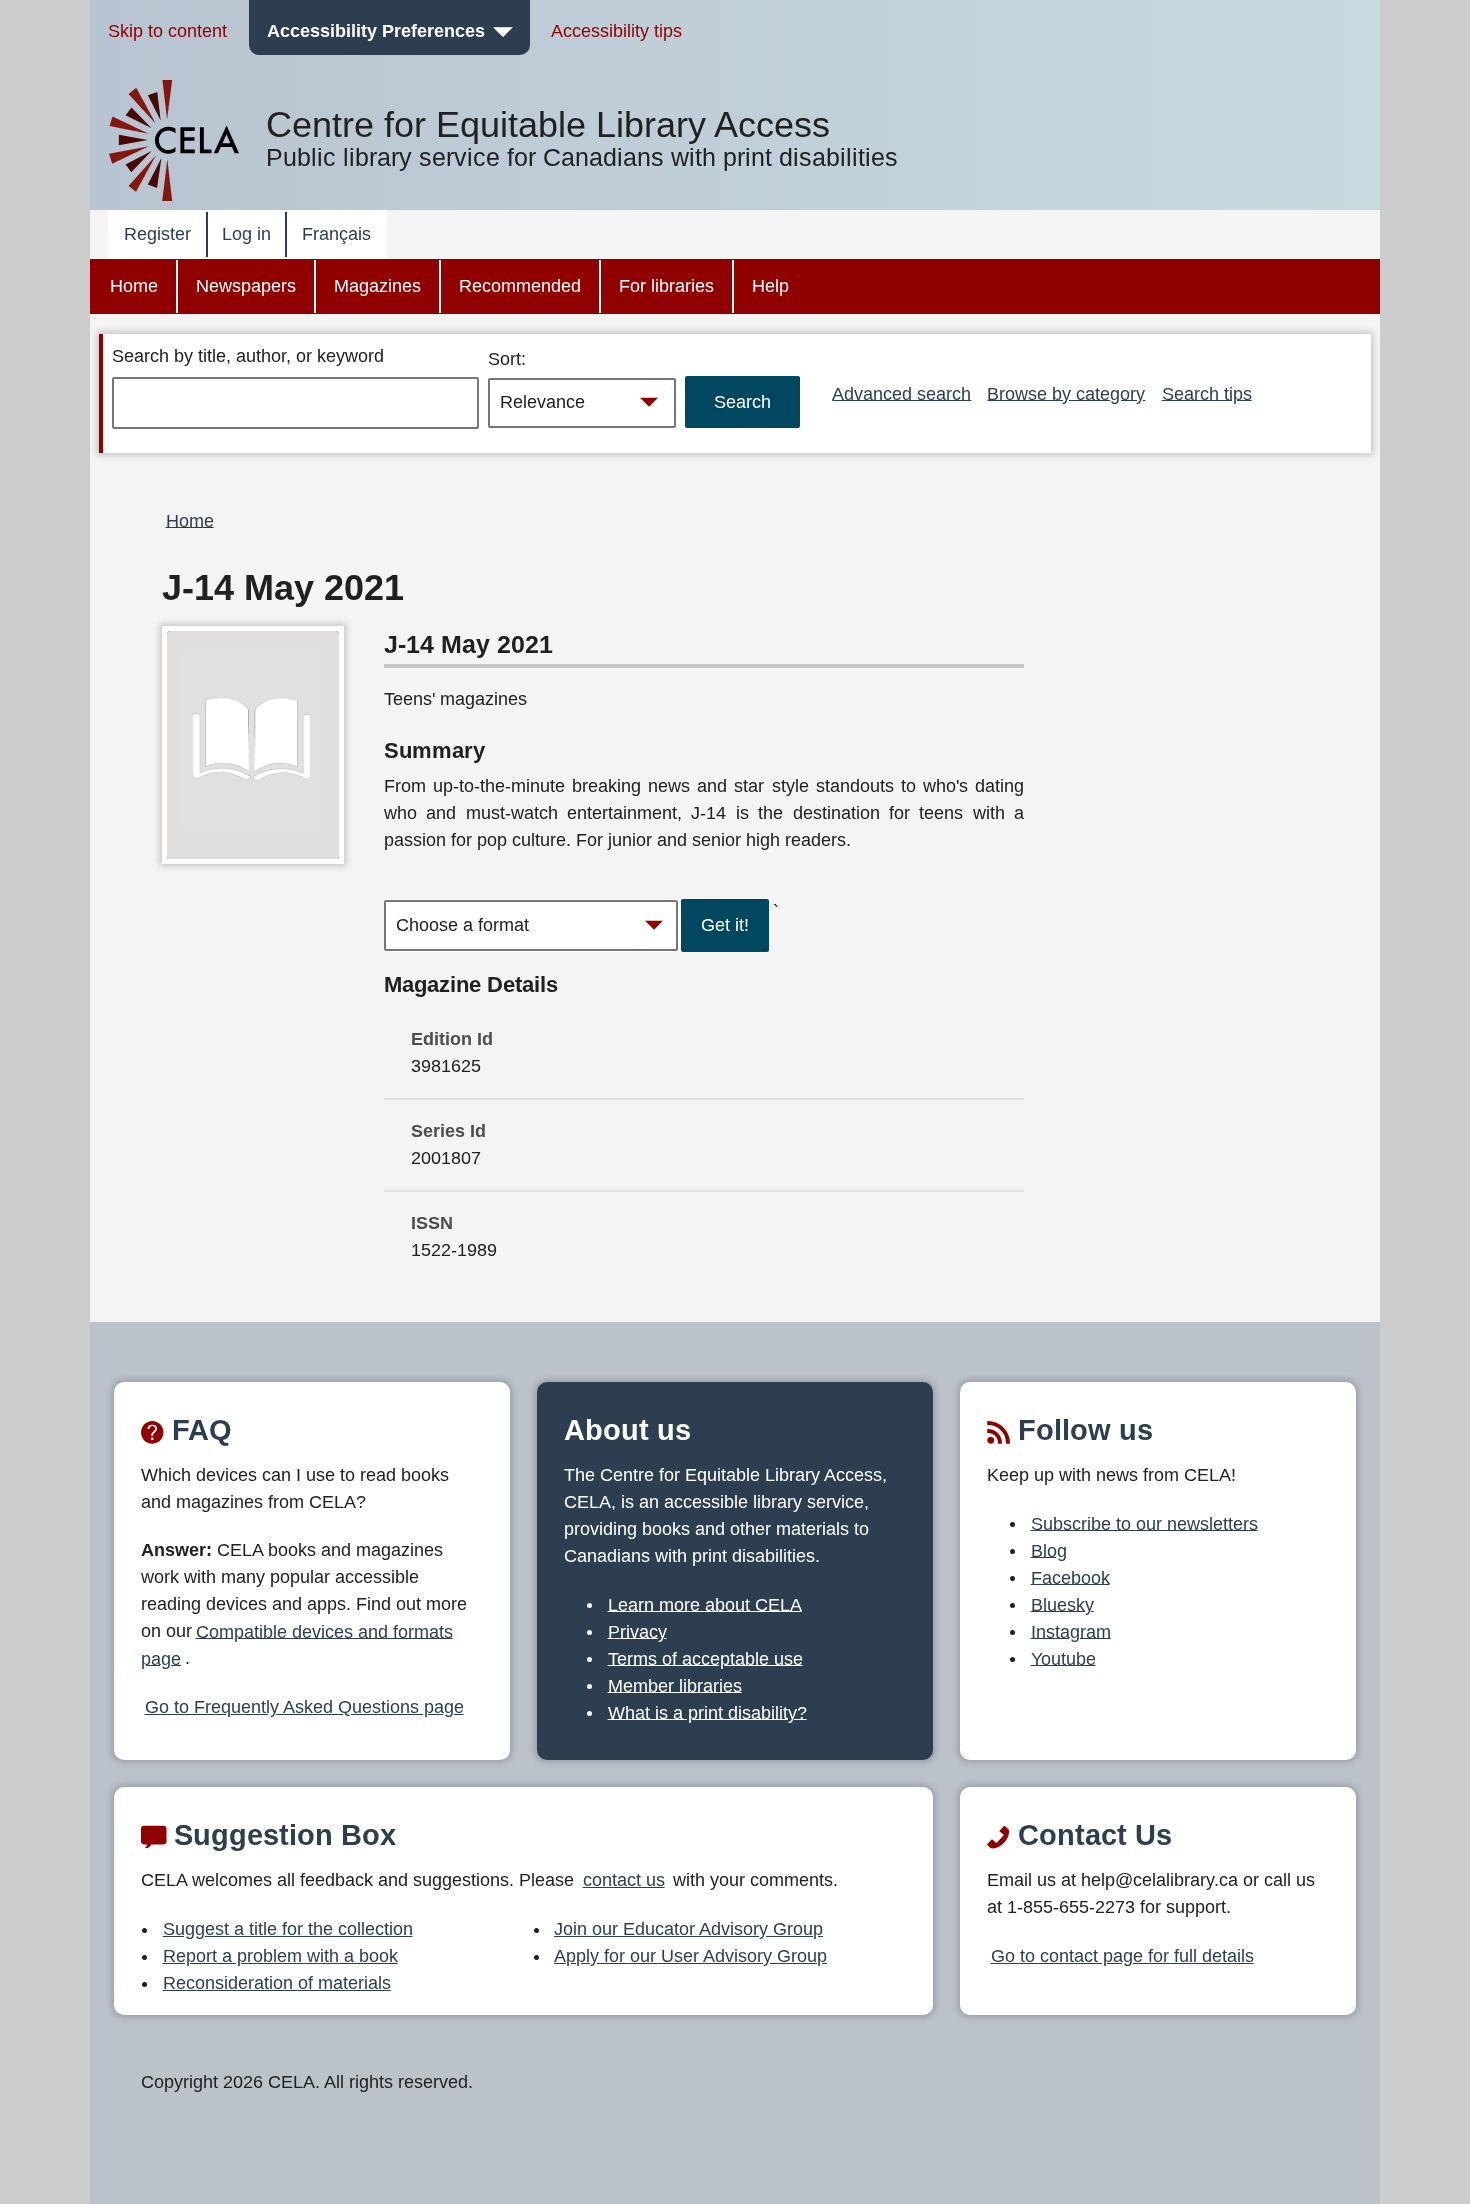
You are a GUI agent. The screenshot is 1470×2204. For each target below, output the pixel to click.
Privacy (637, 1631)
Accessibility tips (616, 31)
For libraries (666, 286)
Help (770, 286)
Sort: (507, 359)
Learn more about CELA (705, 1604)
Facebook (1070, 1577)
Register (157, 234)
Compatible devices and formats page (297, 1644)
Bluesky (1062, 1604)
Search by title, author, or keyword (248, 356)
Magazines (377, 286)
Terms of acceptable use (705, 1658)
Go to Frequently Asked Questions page (304, 1707)
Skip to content (167, 31)
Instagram (1071, 1631)
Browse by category (1066, 393)
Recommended (520, 286)
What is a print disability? (707, 1712)
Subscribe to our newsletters (1144, 1523)
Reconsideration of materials (277, 1983)
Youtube (1063, 1658)
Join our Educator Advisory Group (688, 1929)
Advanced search (901, 393)
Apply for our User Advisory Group (690, 1956)
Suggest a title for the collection (288, 1929)
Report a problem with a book (280, 1956)
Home (134, 286)
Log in (246, 234)
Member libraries (675, 1685)
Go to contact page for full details (1122, 1956)
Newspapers (246, 286)
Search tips (1207, 393)
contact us (624, 1880)
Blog (1049, 1550)
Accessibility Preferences (376, 31)
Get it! (725, 925)
